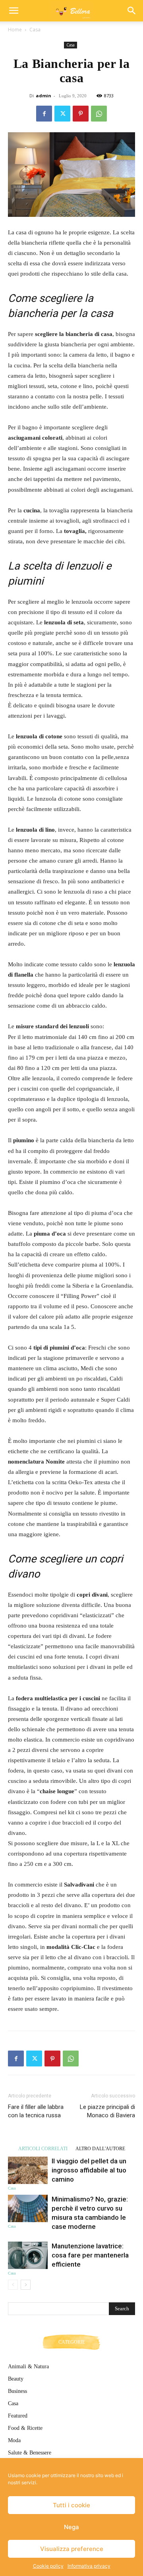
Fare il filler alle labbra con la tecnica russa (36, 2111)
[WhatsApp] (99, 114)
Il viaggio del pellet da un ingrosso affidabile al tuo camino (89, 2170)
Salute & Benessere (30, 2453)
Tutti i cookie (71, 2505)
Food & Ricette (25, 2428)
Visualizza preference (72, 2549)
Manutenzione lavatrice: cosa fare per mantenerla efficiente (90, 2255)
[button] (14, 11)
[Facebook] (44, 114)
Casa (35, 30)
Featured (18, 2416)
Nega (71, 2527)
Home (15, 30)
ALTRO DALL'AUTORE (100, 2148)
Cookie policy (48, 2566)
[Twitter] (62, 114)
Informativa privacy (89, 2566)
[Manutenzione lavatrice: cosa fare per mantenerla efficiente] (28, 2255)
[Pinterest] (81, 114)
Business (17, 2391)
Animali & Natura (28, 2366)
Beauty (16, 2379)
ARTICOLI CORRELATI (43, 2148)
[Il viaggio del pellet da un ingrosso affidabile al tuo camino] (28, 2170)
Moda (14, 2440)
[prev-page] (13, 2285)
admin (43, 96)
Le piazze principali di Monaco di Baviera (107, 2111)
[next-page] (26, 2285)
